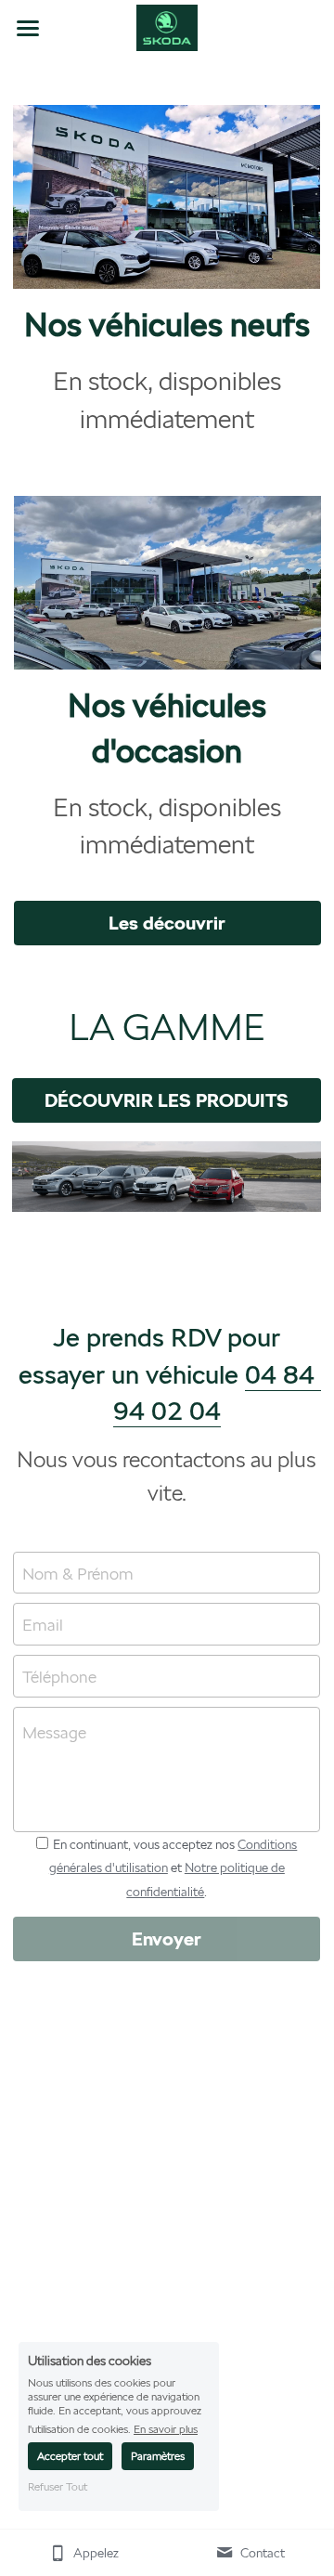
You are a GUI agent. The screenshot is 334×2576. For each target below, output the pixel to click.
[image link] (167, 26)
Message (54, 1732)
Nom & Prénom (78, 1573)
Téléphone (59, 1676)
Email (43, 1625)
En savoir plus (166, 2429)
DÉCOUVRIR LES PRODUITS (167, 1100)
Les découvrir (167, 923)
